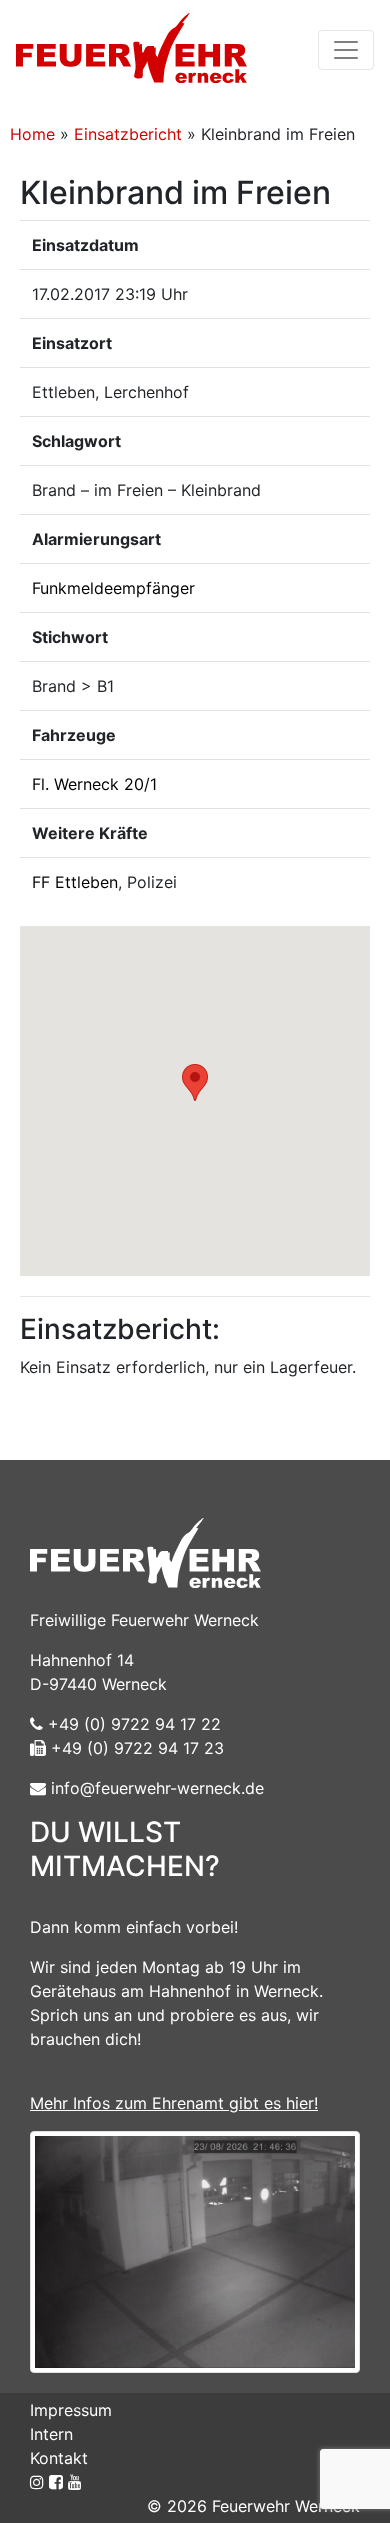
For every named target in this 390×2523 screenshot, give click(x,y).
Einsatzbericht (128, 134)
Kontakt (59, 2458)
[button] (195, 1082)
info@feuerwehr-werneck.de (155, 1788)
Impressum (71, 2410)
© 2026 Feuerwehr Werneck (253, 2506)
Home (32, 134)
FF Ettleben (75, 882)
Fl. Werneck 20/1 (94, 784)
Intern (51, 2434)
